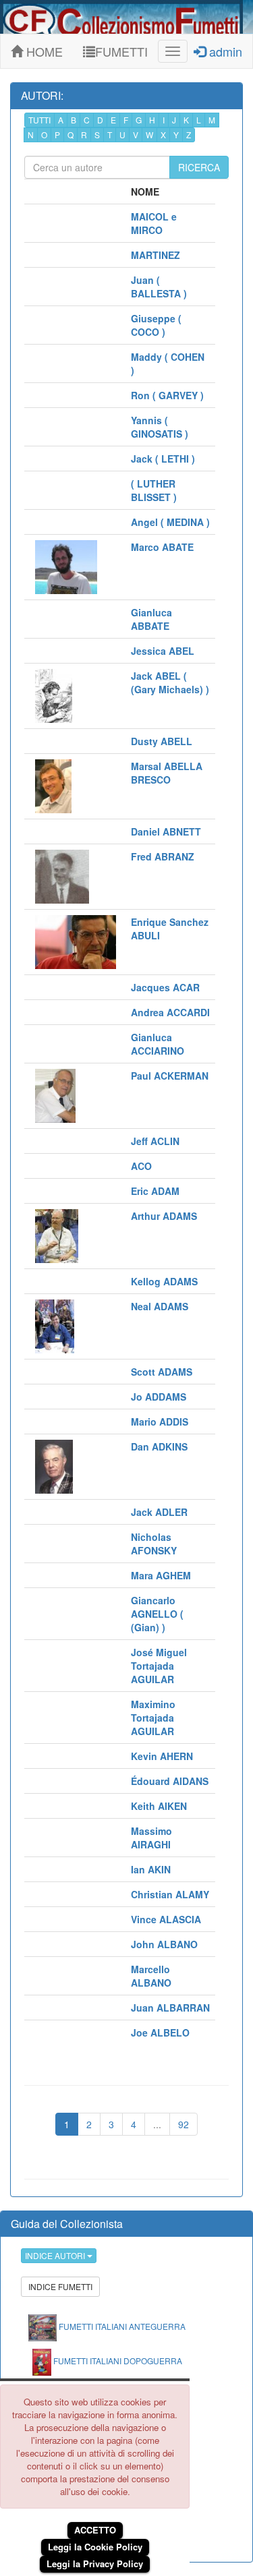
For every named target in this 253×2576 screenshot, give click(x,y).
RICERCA (199, 167)
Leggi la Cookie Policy (95, 2547)
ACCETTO (95, 2530)
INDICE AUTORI (56, 2255)
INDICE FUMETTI (60, 2286)
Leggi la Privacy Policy (95, 2564)
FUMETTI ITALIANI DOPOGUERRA (117, 2361)
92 (184, 2124)
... (157, 2124)
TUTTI (39, 120)
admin (224, 51)
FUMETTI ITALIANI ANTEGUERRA (121, 2326)
